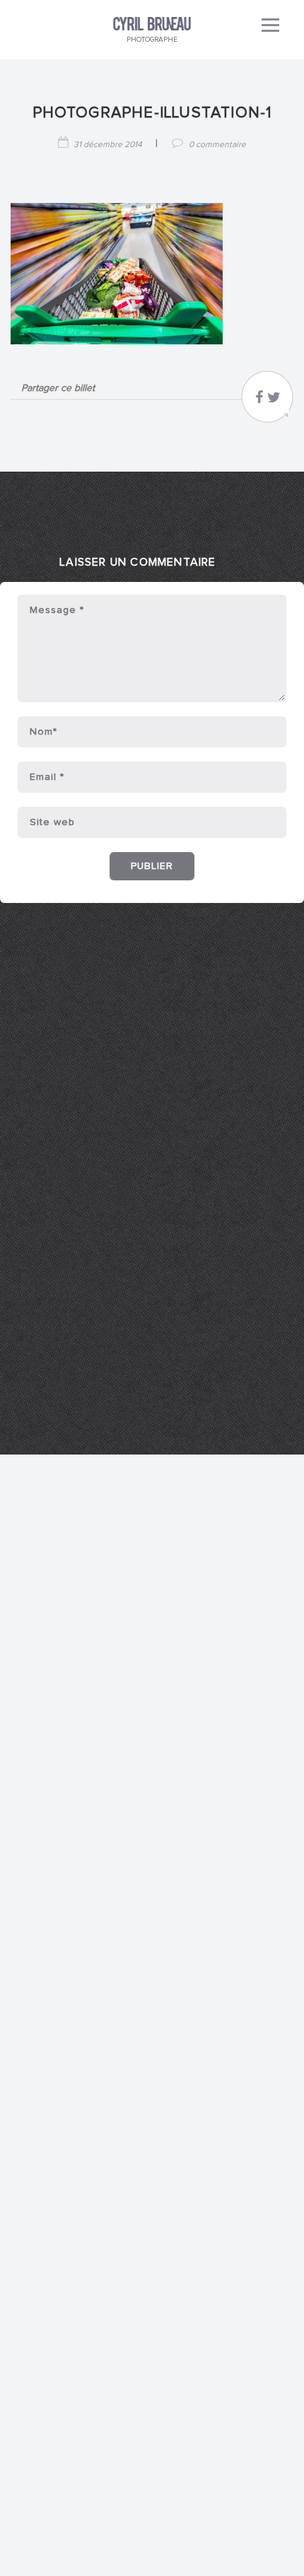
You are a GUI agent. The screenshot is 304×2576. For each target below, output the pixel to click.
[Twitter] (274, 401)
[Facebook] (259, 401)
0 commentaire (217, 145)
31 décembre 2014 (108, 145)
